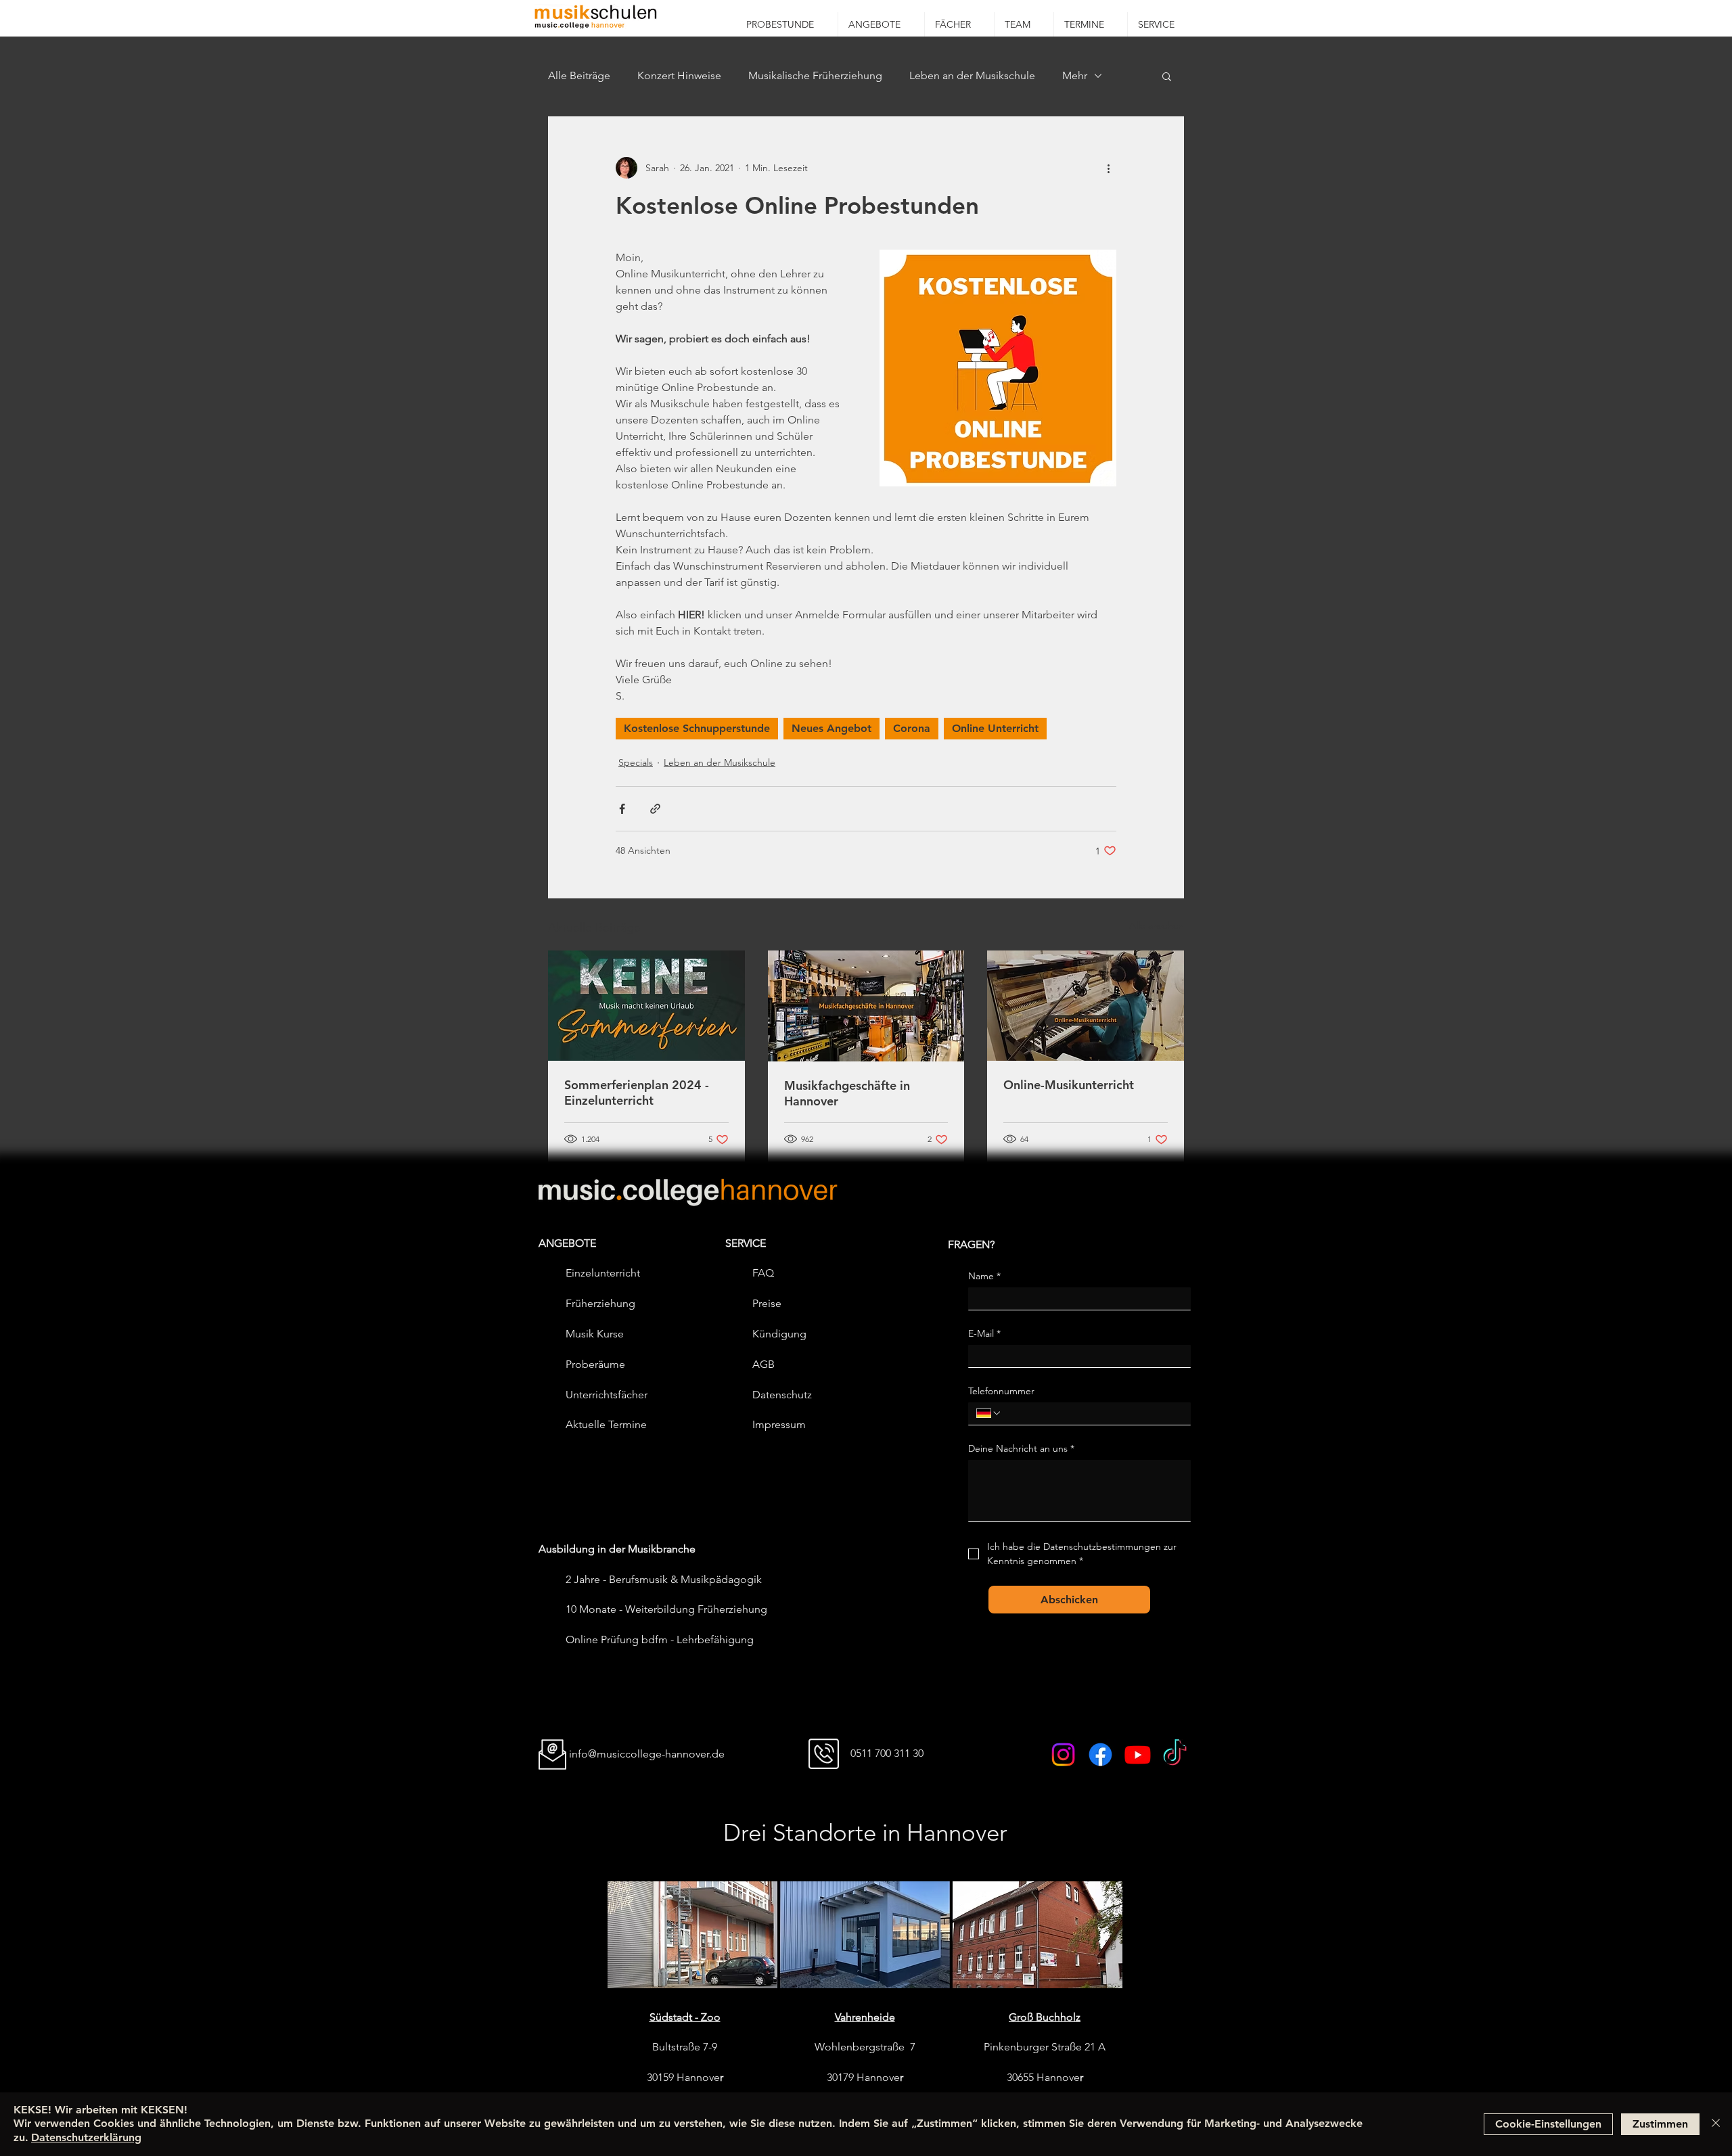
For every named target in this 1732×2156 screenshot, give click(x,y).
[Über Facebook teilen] (622, 809)
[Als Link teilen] (655, 809)
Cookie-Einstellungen (1548, 2124)
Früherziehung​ (600, 1303)
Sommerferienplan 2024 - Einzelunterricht (637, 1093)
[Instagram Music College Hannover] (1063, 1754)
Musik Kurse (595, 1334)
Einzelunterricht (603, 1273)
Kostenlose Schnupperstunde (697, 728)
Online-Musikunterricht (1069, 1085)
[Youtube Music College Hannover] (1138, 1754)
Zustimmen (1660, 2124)
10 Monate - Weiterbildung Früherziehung (666, 1609)
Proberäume (595, 1364)
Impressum (779, 1424)
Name (984, 1276)
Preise (767, 1303)
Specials (636, 762)
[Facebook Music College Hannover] (1100, 1754)
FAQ (763, 1273)
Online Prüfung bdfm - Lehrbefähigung (660, 1639)
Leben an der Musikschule (972, 75)
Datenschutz (782, 1395)
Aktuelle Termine (606, 1424)
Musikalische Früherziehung (815, 75)
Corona (912, 728)
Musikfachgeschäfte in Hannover (847, 1093)
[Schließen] (1716, 2124)
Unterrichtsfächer (607, 1395)
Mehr (1075, 75)
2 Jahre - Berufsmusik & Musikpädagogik (664, 1579)
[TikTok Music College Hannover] (1175, 1754)
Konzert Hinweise (679, 75)
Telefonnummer (1001, 1391)
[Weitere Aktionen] (1108, 168)
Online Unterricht (995, 728)
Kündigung (779, 1334)
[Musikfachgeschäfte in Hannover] (866, 1006)
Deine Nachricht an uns (1021, 1449)
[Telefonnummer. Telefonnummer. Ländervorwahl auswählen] (989, 1413)
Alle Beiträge (579, 75)
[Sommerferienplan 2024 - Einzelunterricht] (646, 1006)
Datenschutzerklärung (86, 2137)
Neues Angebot (831, 728)
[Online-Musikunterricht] (1086, 1006)
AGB (764, 1364)
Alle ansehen (1157, 925)
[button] (881, 24)
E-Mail (984, 1334)
